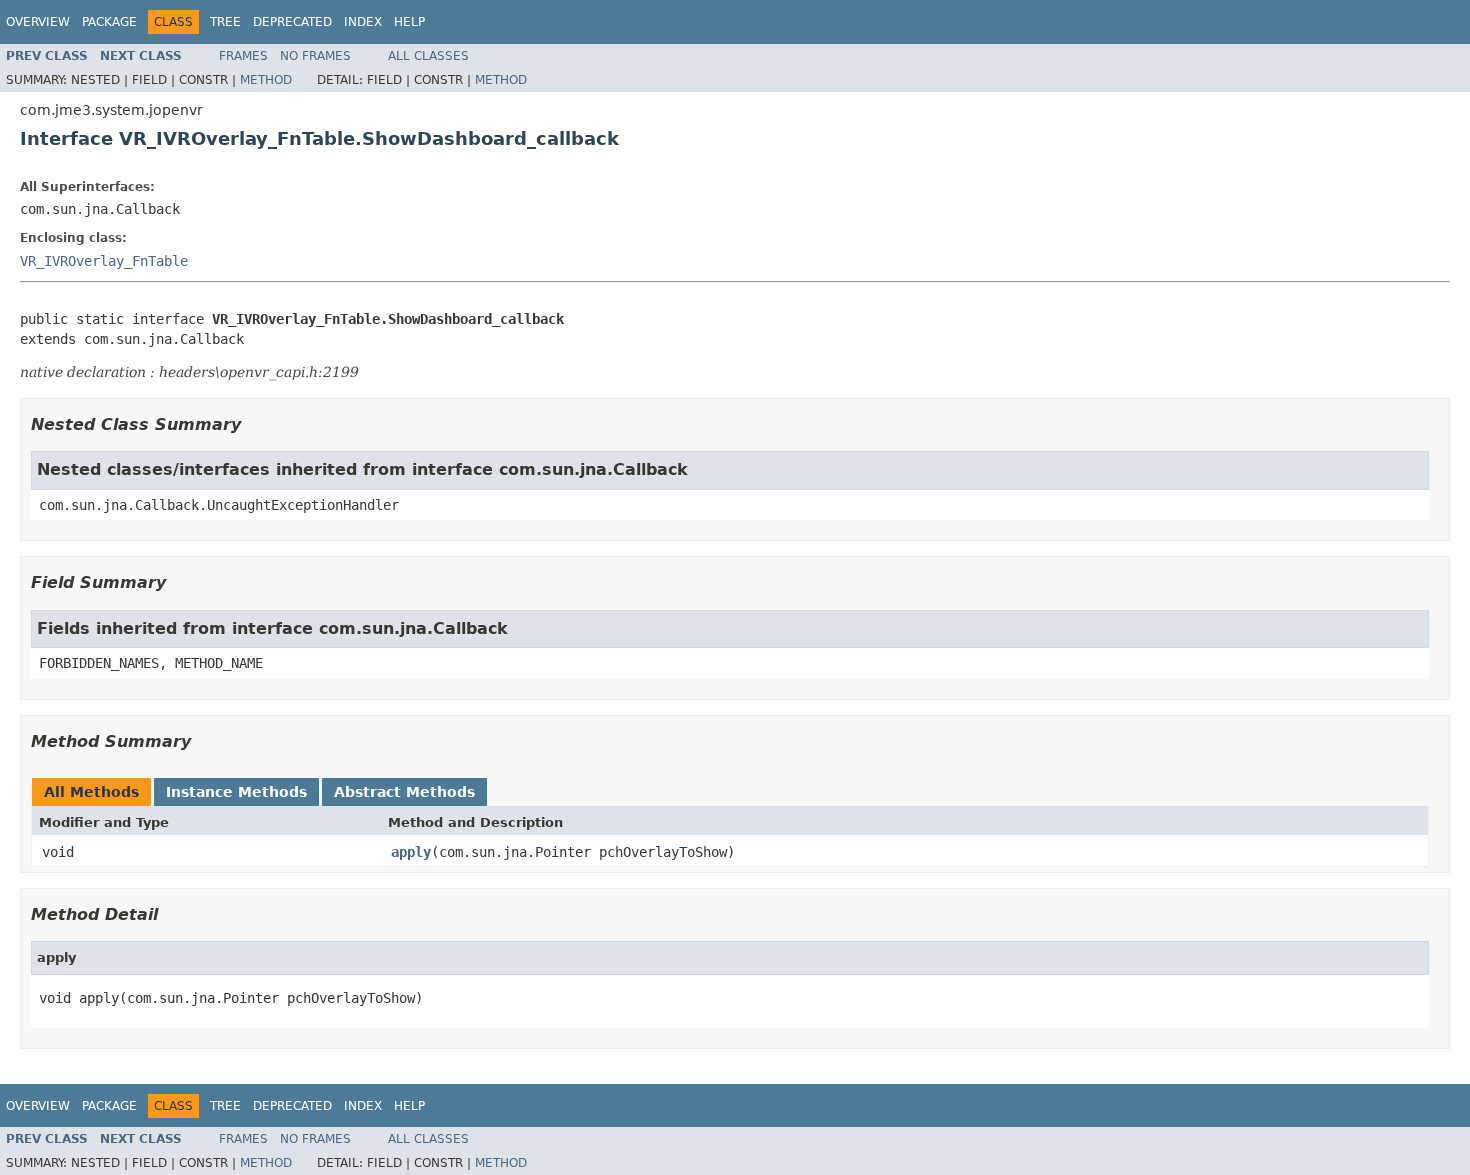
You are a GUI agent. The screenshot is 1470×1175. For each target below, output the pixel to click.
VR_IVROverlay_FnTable (104, 261)
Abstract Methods (404, 792)
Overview (38, 22)
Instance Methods (236, 792)
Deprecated (292, 22)
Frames (243, 56)
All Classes (428, 56)
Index (363, 22)
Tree (225, 22)
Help (409, 22)
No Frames (315, 56)
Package (109, 22)
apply (411, 852)
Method (266, 80)
